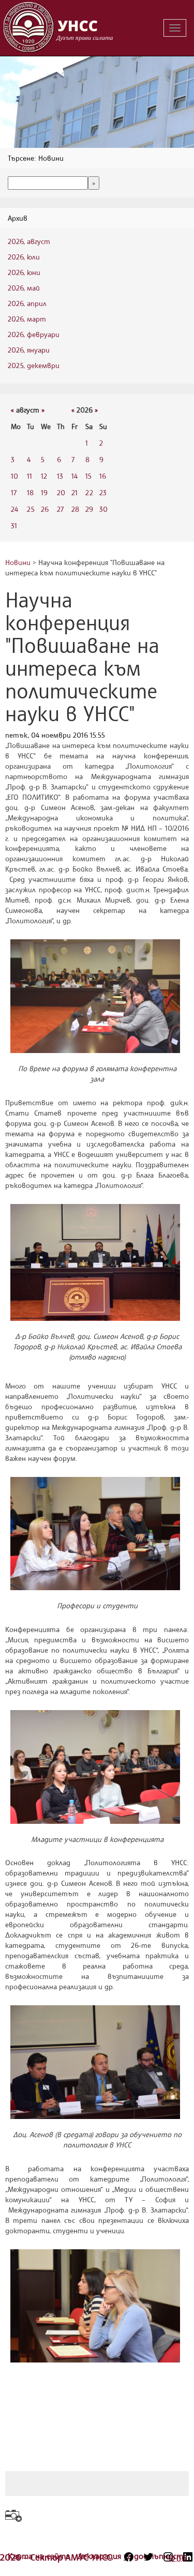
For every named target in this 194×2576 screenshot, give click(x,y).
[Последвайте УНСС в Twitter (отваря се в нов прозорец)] (148, 2557)
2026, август (29, 241)
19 (44, 492)
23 (103, 492)
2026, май (24, 288)
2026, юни (24, 272)
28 (75, 509)
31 (14, 525)
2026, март (27, 319)
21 (74, 492)
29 (89, 509)
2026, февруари (34, 334)
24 (14, 509)
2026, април (27, 303)
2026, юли (24, 257)
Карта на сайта (40, 2556)
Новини (18, 562)
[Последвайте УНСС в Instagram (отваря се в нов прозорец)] (168, 2557)
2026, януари (29, 350)
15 (88, 476)
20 (61, 492)
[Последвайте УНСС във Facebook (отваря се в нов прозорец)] (129, 2557)
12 (44, 476)
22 (89, 492)
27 (60, 509)
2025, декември (34, 365)
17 (14, 492)
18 (30, 492)
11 (29, 476)
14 (74, 476)
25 (31, 509)
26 (45, 509)
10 (14, 476)
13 (60, 476)
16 (103, 476)
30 (103, 509)
